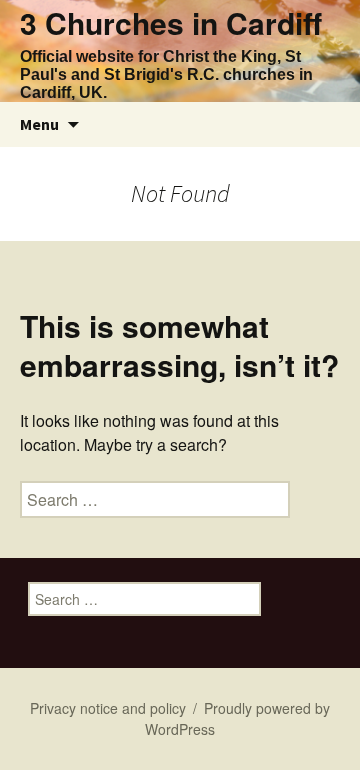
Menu (39, 124)
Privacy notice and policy (108, 708)
